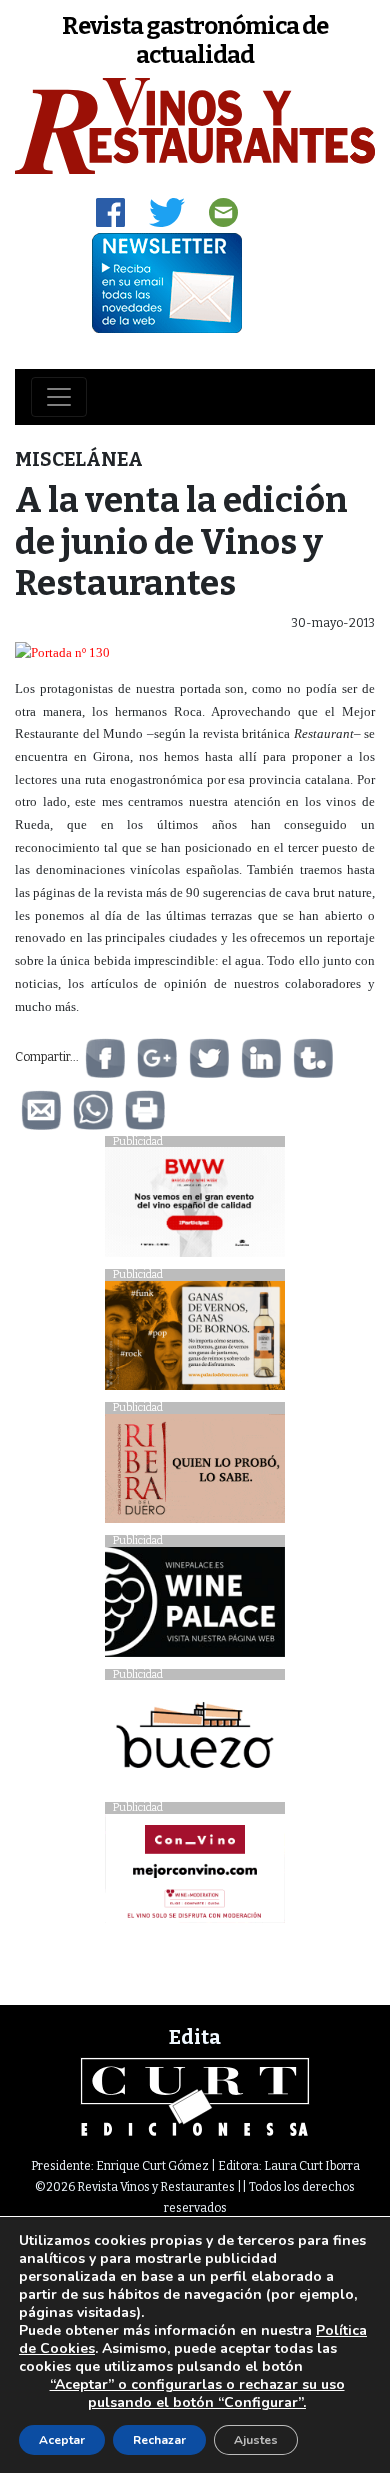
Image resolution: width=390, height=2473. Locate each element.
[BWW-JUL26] (195, 1207)
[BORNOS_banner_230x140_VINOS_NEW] (195, 1340)
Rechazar (159, 2440)
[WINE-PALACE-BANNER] (195, 1606)
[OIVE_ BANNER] (195, 1873)
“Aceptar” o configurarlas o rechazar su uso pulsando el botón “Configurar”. (197, 2394)
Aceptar (62, 2440)
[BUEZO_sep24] (195, 1740)
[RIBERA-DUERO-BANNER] (195, 1473)
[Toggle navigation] (59, 397)
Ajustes (256, 2440)
